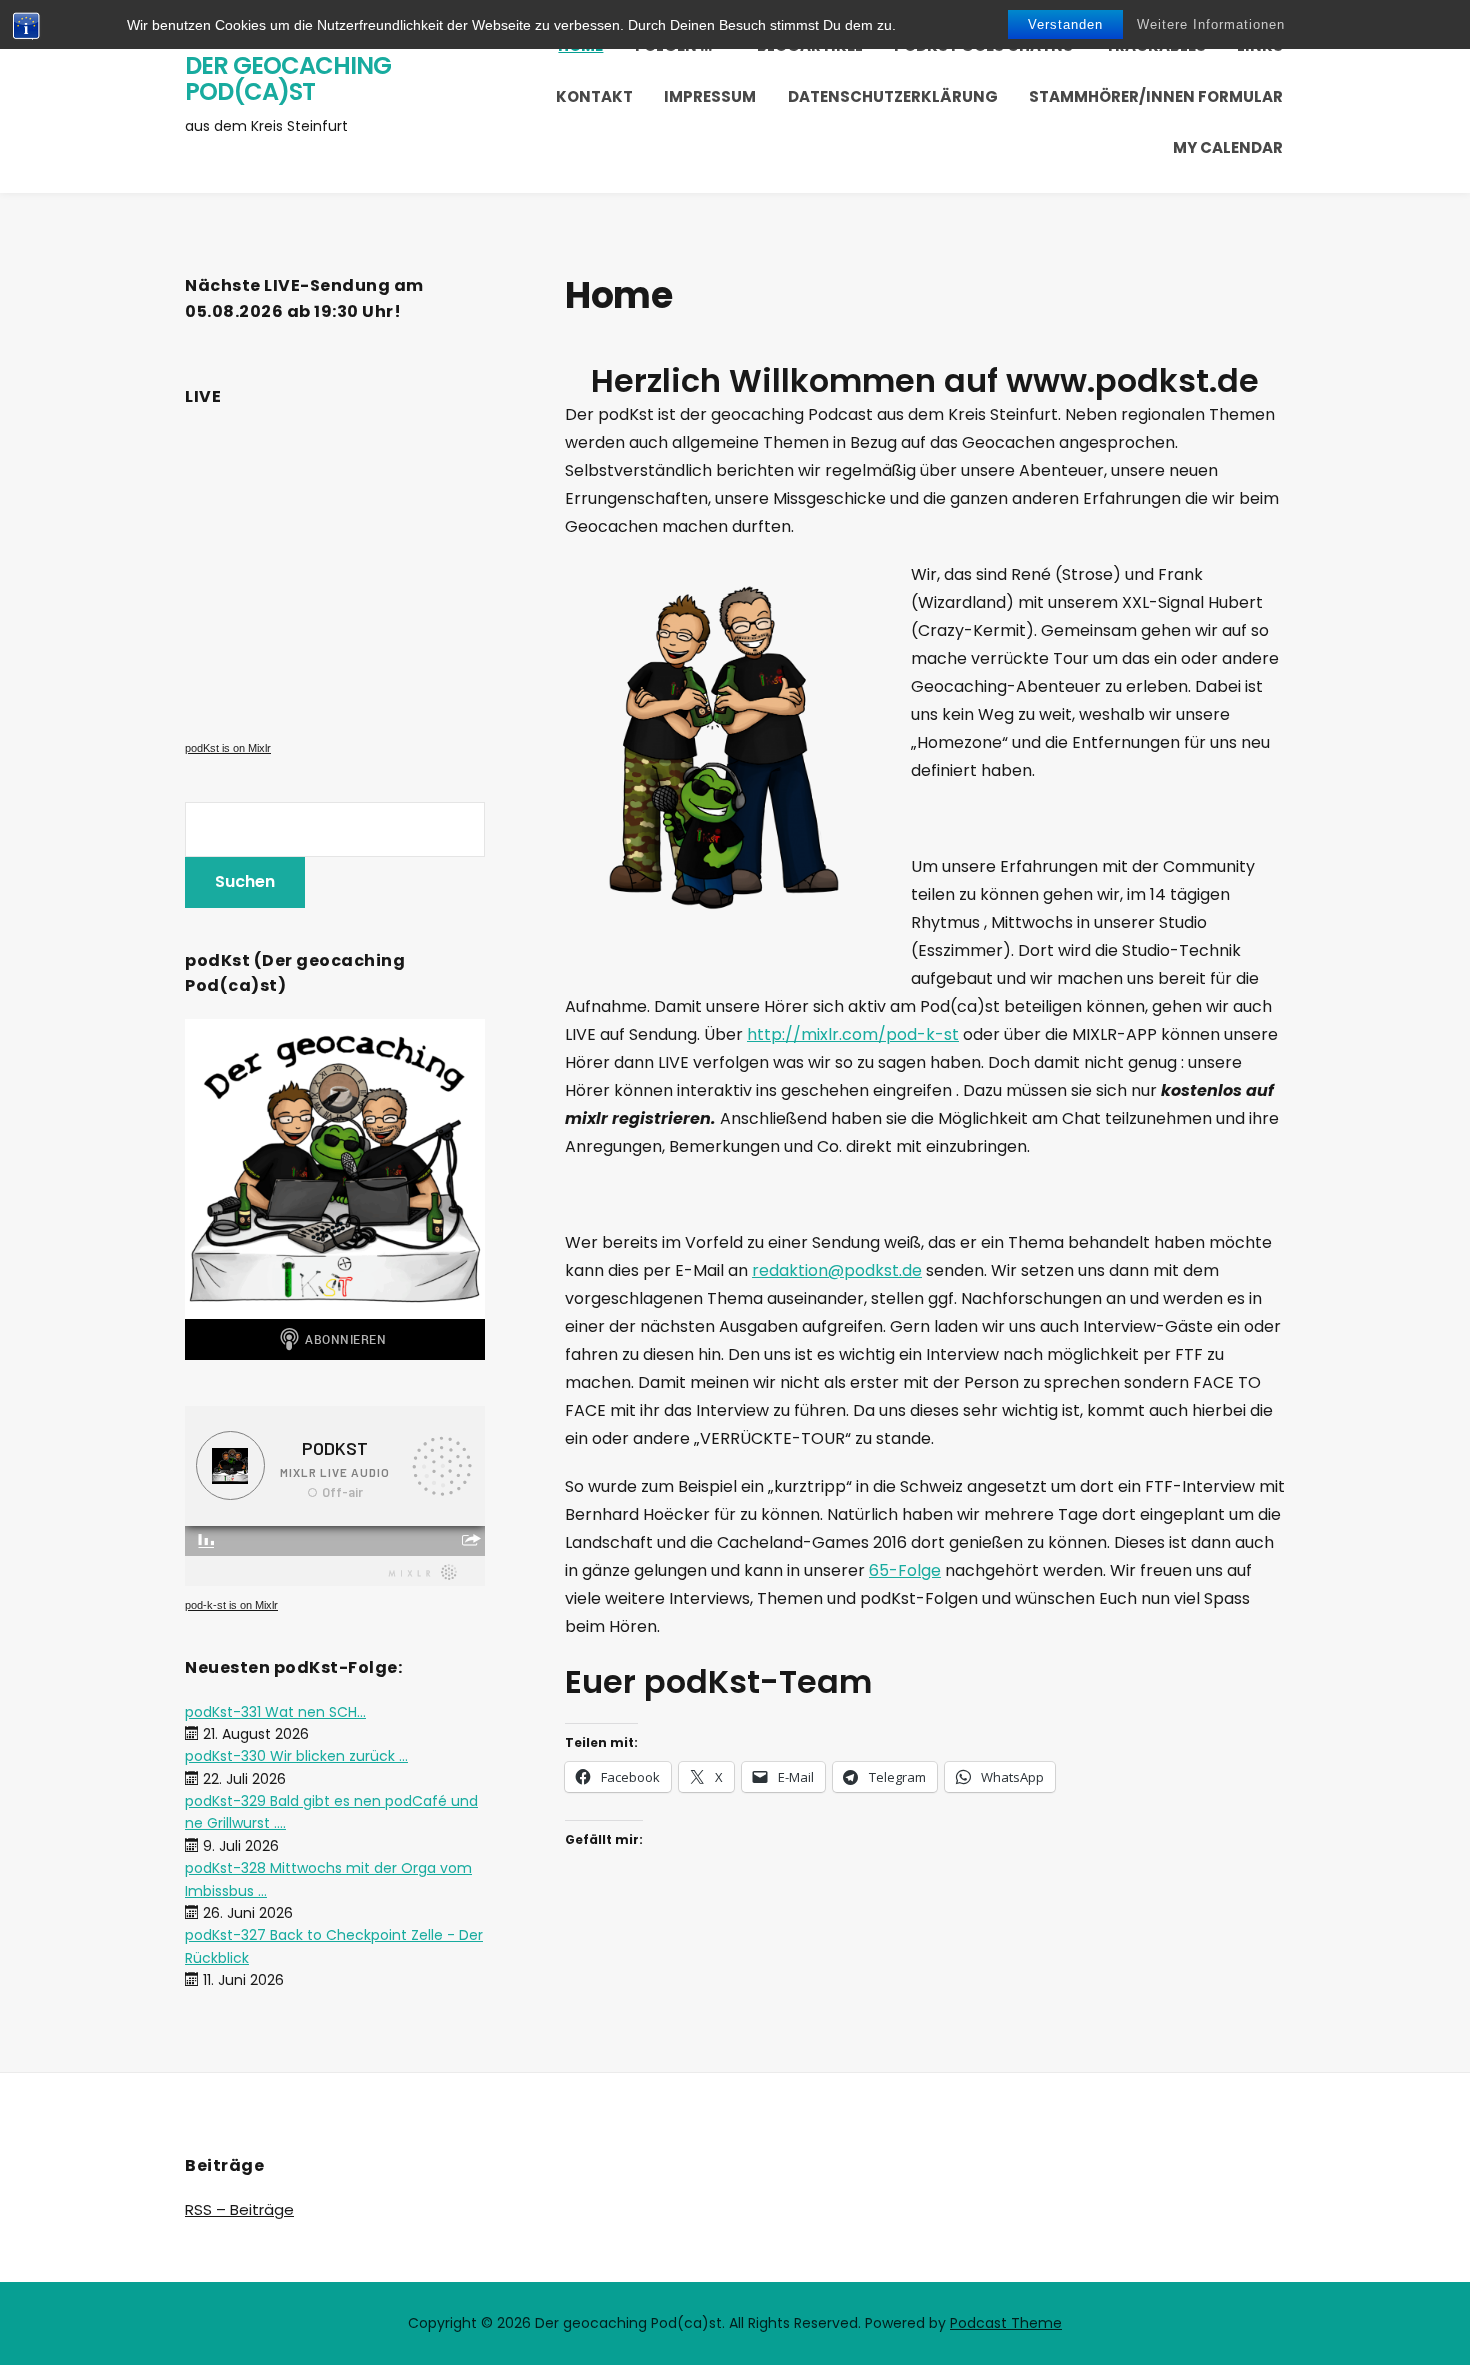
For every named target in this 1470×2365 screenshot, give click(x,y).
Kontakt (594, 96)
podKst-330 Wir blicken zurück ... (296, 1756)
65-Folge (905, 1570)
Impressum (710, 96)
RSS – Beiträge (239, 2209)
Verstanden (1065, 24)
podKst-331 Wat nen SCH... (275, 1712)
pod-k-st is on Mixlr (231, 1605)
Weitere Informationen (1211, 24)
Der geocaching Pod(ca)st (288, 78)
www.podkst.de (1132, 380)
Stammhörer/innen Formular (1156, 96)
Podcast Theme (1006, 2323)
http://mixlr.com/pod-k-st (853, 1034)
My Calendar (1228, 147)
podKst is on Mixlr (228, 748)
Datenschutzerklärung (893, 96)
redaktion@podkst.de (837, 1270)
